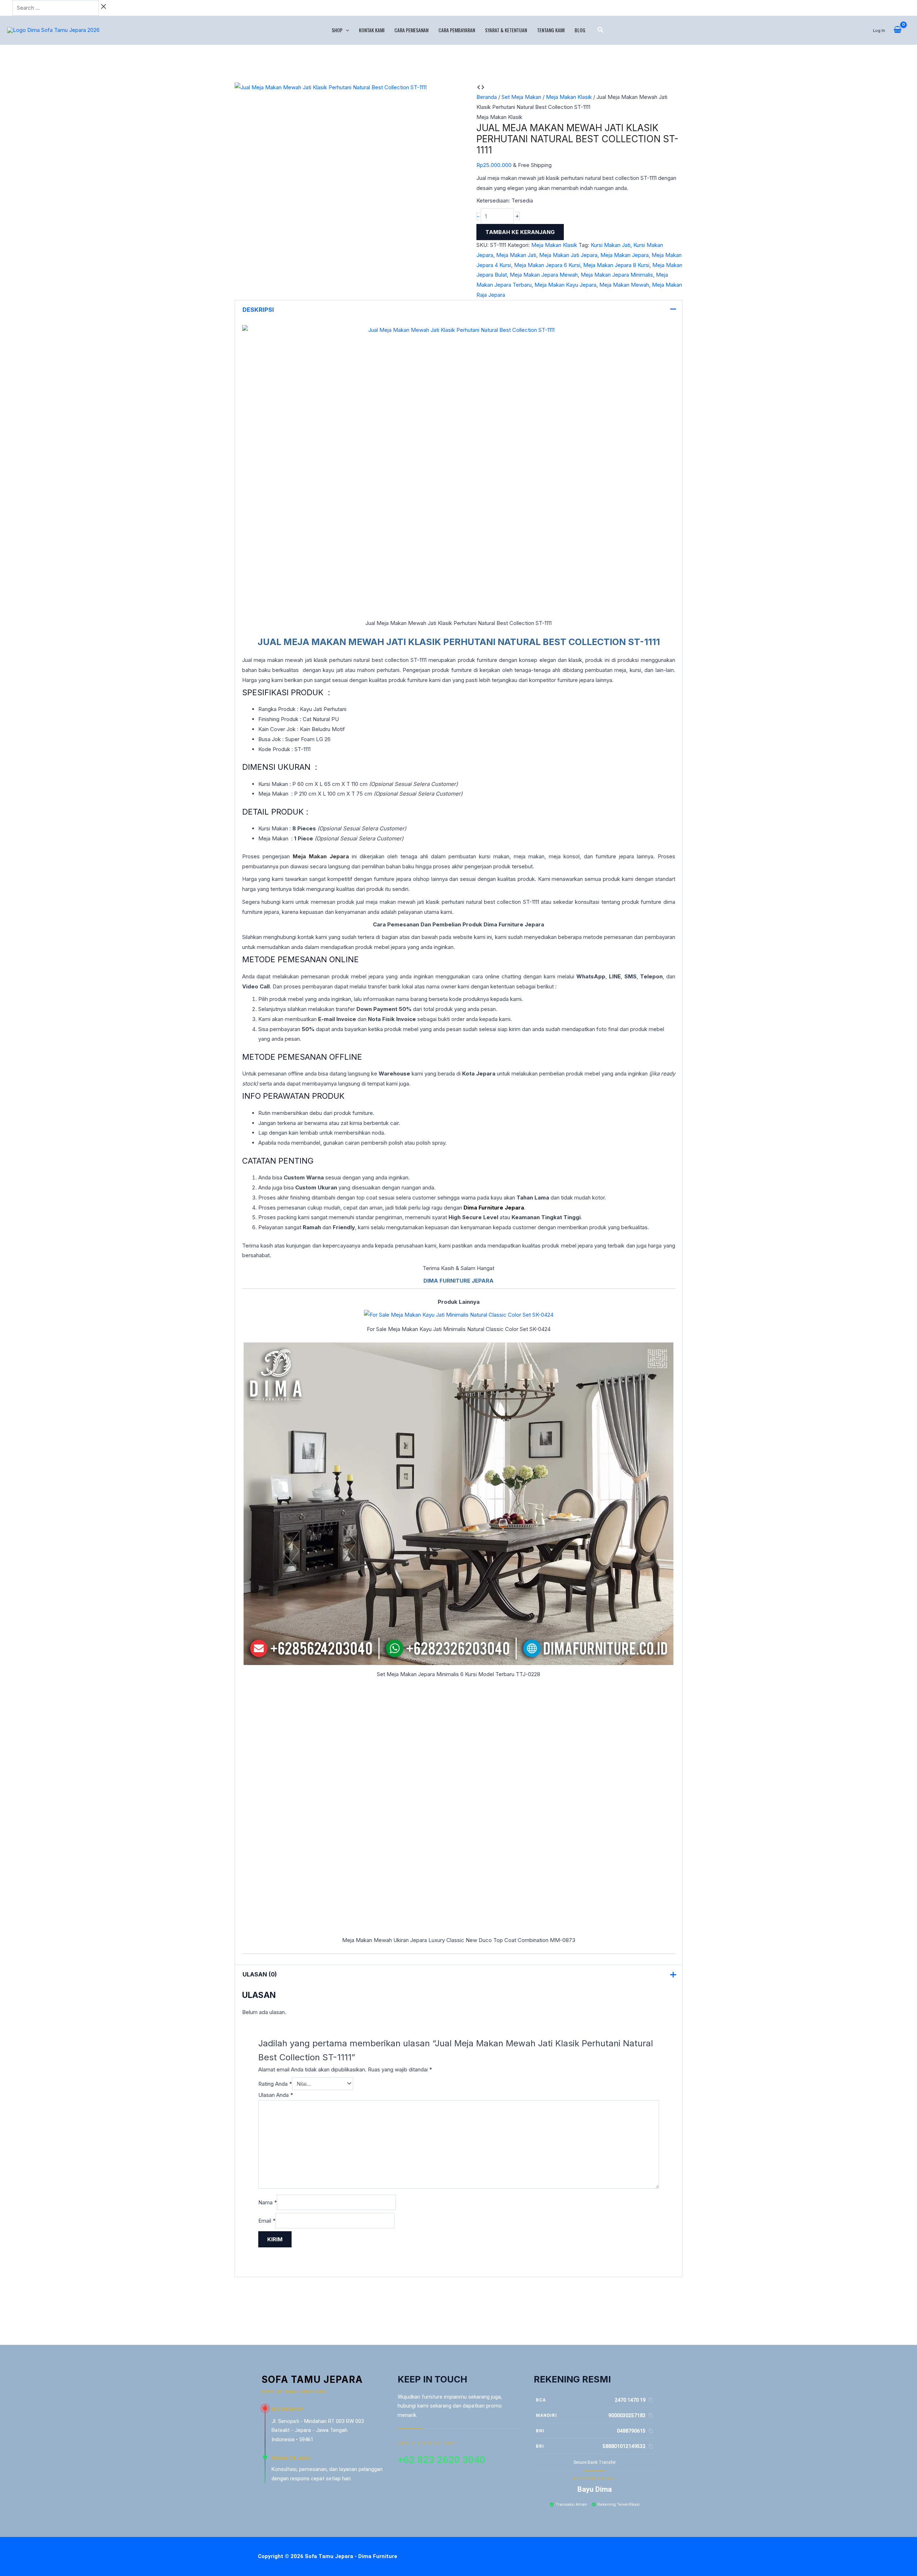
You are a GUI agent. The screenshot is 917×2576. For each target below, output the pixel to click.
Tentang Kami (551, 30)
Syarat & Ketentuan (506, 30)
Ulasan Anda (276, 2095)
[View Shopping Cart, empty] (897, 30)
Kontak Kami (372, 30)
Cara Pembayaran (457, 30)
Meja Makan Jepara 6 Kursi (547, 265)
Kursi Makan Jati (611, 245)
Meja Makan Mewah (624, 285)
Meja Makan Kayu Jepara (565, 285)
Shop (337, 30)
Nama (268, 2202)
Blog (580, 30)
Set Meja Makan (521, 97)
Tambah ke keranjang (520, 232)
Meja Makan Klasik (569, 97)
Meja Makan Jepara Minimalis (617, 275)
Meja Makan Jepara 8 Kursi (616, 265)
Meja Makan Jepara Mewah (544, 275)
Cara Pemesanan (411, 30)
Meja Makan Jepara (625, 255)
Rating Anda (275, 2084)
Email (267, 2221)
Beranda (487, 97)
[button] (346, 30)
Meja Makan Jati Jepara (568, 255)
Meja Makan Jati (516, 255)
